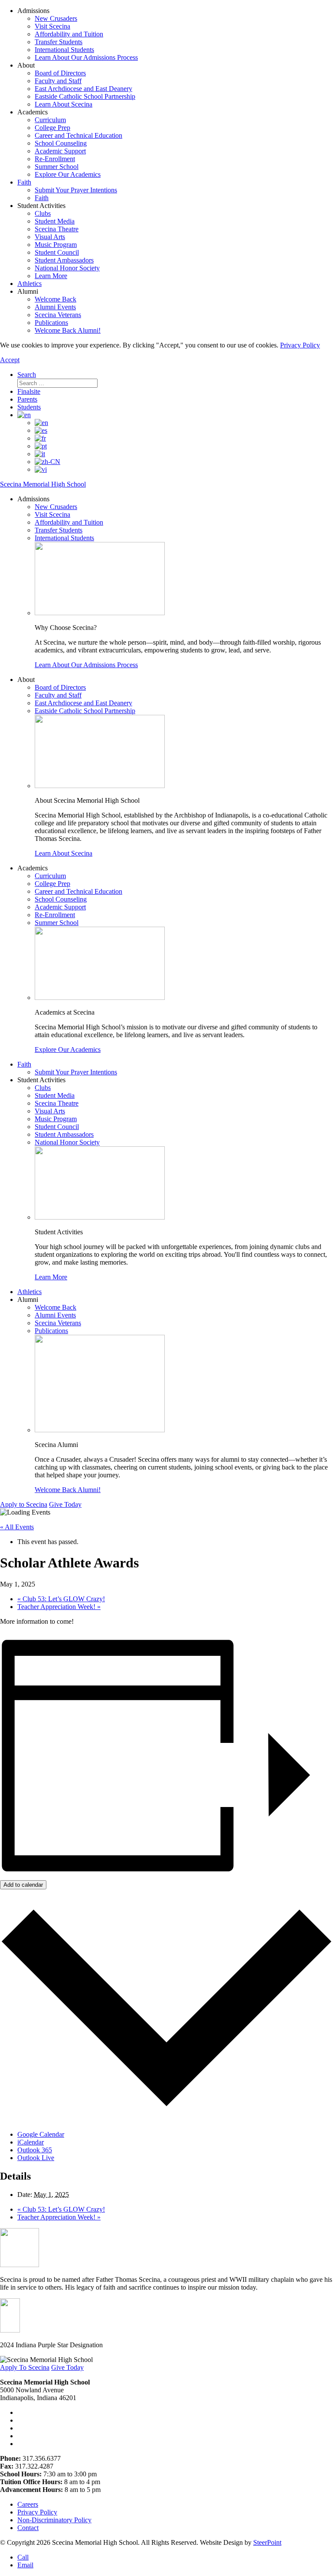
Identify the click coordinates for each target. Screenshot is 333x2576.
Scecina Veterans (58, 315)
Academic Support (60, 151)
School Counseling (61, 143)
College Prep (52, 128)
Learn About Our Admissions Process (86, 57)
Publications (51, 323)
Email (25, 2565)
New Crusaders (56, 18)
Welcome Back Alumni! (68, 330)
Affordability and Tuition (69, 34)
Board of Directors (60, 73)
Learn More (51, 276)
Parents (27, 399)
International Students (64, 50)
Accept (10, 360)
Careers (28, 2504)
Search (27, 375)
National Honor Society (67, 268)
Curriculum (50, 120)
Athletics (29, 284)
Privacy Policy (300, 345)
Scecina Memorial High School (43, 484)
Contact (28, 2528)
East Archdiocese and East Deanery (83, 89)
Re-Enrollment (55, 159)
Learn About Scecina (64, 104)
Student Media (55, 221)
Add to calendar (23, 1885)
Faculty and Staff (58, 81)
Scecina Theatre (57, 229)
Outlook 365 (35, 2150)
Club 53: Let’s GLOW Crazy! (61, 1599)
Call (23, 2557)
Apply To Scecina (25, 2367)
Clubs (43, 213)
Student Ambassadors (64, 260)
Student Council (57, 252)
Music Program (56, 245)
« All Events (17, 1527)
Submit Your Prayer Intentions (76, 190)
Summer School (57, 167)
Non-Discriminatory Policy (54, 2520)
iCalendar (31, 2142)
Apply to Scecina (24, 1504)
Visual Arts (50, 237)
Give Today (65, 1504)
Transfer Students (59, 42)
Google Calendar (41, 2134)
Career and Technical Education (78, 135)
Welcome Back (55, 299)
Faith (24, 182)
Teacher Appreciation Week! (59, 1607)
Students (29, 407)
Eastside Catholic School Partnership (85, 96)
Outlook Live (36, 2158)
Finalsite (29, 391)
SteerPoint (267, 2542)
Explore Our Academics (68, 174)
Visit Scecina (52, 26)
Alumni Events (55, 307)
